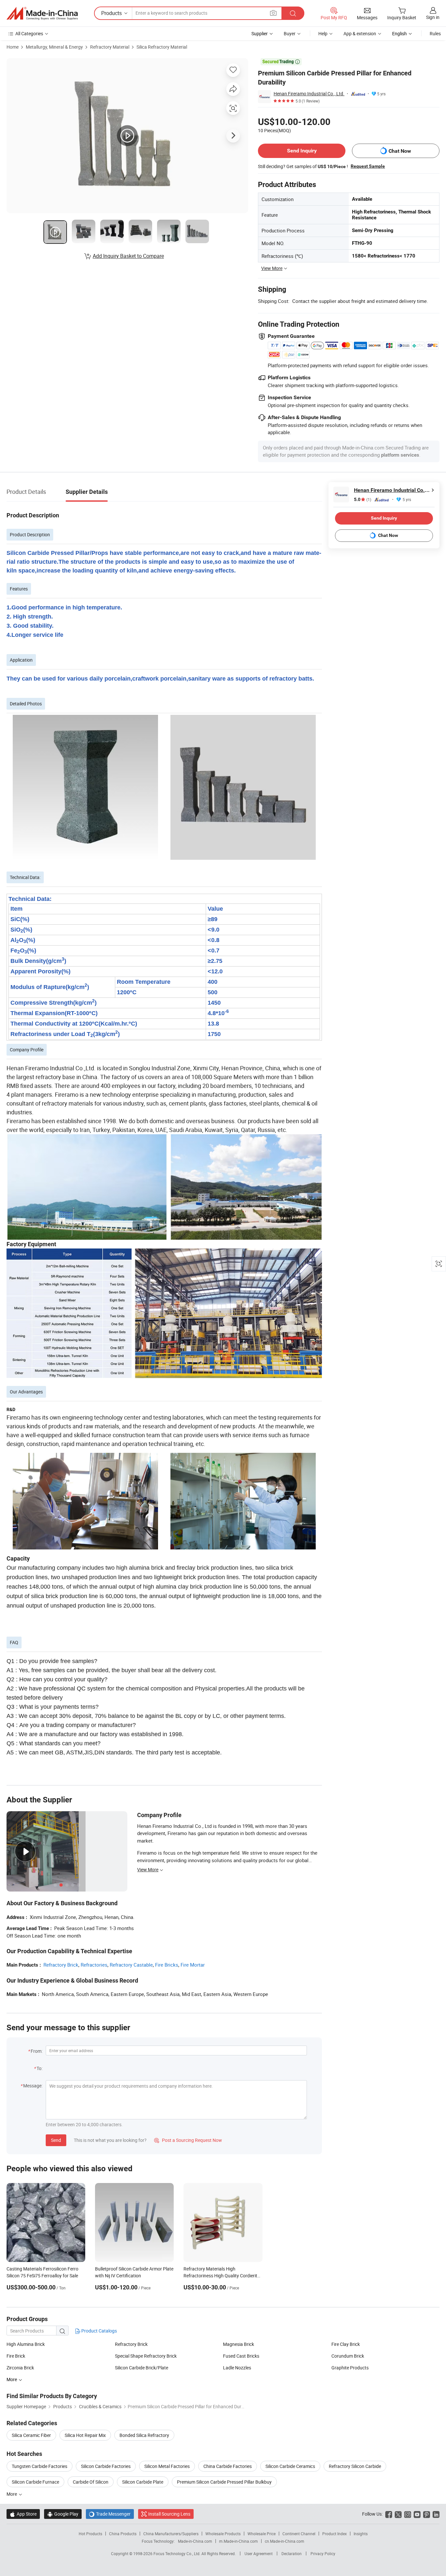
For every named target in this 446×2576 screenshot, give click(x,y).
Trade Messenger (110, 2514)
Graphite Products (350, 2368)
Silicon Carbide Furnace (35, 2482)
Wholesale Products (223, 2534)
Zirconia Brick (20, 2368)
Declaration (292, 2553)
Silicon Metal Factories (167, 2466)
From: (37, 2051)
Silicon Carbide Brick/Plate (142, 2368)
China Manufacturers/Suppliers (171, 2534)
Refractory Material (110, 47)
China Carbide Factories (228, 2466)
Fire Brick (16, 2356)
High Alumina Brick (26, 2344)
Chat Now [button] (400, 151)
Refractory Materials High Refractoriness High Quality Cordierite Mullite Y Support (222, 2276)
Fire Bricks (167, 1965)
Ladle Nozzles (237, 2368)
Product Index (334, 2534)
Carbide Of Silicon (91, 2482)
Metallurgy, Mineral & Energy (54, 47)
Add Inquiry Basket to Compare (128, 256)
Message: (33, 2086)
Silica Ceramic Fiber (31, 2435)
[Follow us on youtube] (417, 2514)
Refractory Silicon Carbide (355, 2466)
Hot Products (90, 2534)
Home (13, 47)
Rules (435, 33)
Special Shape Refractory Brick (146, 2356)
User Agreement (259, 2553)
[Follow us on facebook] (389, 2514)
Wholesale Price (262, 2534)
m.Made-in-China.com (239, 2541)
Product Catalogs (99, 2331)
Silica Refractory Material (162, 47)
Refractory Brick (61, 1965)
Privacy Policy (323, 2553)
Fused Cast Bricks (241, 2356)
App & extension (360, 33)
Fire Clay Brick (346, 2344)
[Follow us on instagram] (408, 2514)
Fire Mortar (193, 1965)
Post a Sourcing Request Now (188, 2140)
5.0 (363, 500)
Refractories (94, 1965)
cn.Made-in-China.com (285, 2541)
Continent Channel (299, 2534)
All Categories (29, 33)
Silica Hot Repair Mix (85, 2435)
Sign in (433, 17)
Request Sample (368, 166)
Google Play (63, 2514)
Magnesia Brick (239, 2344)
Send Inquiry (302, 151)
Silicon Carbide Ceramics (290, 2466)
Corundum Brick (348, 2356)
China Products (123, 2534)
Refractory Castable (131, 1965)
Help (323, 33)
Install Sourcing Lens (169, 2514)
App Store (23, 2514)
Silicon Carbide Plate (143, 2482)
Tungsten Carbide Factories (40, 2466)
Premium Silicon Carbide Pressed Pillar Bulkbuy (224, 2482)
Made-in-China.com (195, 2541)
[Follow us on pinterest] (427, 2514)
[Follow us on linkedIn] (436, 2514)
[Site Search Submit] (293, 13)
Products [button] (111, 13)
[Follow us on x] (398, 2514)
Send (56, 2140)
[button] (273, 13)
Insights (361, 2534)
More (12, 2494)
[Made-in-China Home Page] (42, 13)
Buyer (290, 33)
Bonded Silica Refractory (144, 2435)
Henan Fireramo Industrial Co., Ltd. (309, 94)
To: (40, 2068)
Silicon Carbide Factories (106, 2466)
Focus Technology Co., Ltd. (177, 2553)
